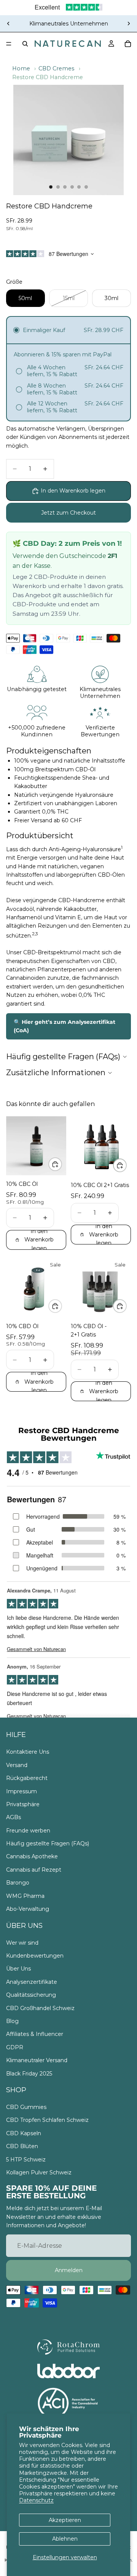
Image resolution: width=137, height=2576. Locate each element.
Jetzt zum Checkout (68, 513)
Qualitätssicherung (31, 1995)
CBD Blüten (22, 2146)
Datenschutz (36, 2500)
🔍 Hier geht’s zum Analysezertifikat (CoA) (65, 1026)
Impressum (22, 1791)
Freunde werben (28, 1831)
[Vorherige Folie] (8, 24)
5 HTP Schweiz (26, 2160)
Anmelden (69, 2270)
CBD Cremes (56, 68)
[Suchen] (25, 44)
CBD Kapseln (24, 2133)
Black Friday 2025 (29, 2073)
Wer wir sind (22, 1943)
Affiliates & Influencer (35, 2034)
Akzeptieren (65, 2520)
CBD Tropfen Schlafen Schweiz (47, 2120)
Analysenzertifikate (32, 1982)
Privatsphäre (23, 1804)
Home (21, 68)
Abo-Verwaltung (28, 1909)
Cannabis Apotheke (32, 1856)
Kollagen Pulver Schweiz (39, 2172)
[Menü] (9, 44)
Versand (17, 1765)
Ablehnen (65, 2539)
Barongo (18, 1883)
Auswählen (62, 1164)
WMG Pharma (25, 1896)
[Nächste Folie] (129, 24)
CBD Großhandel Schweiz (40, 2008)
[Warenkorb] (128, 44)
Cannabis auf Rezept (34, 1870)
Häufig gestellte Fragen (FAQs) (48, 1843)
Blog (12, 2021)
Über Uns (18, 1969)
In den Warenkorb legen (73, 491)
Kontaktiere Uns (28, 1752)
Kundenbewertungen (35, 1956)
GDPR (15, 2047)
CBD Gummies (26, 2107)
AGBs (14, 1817)
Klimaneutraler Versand (37, 2060)
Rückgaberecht (27, 1778)
